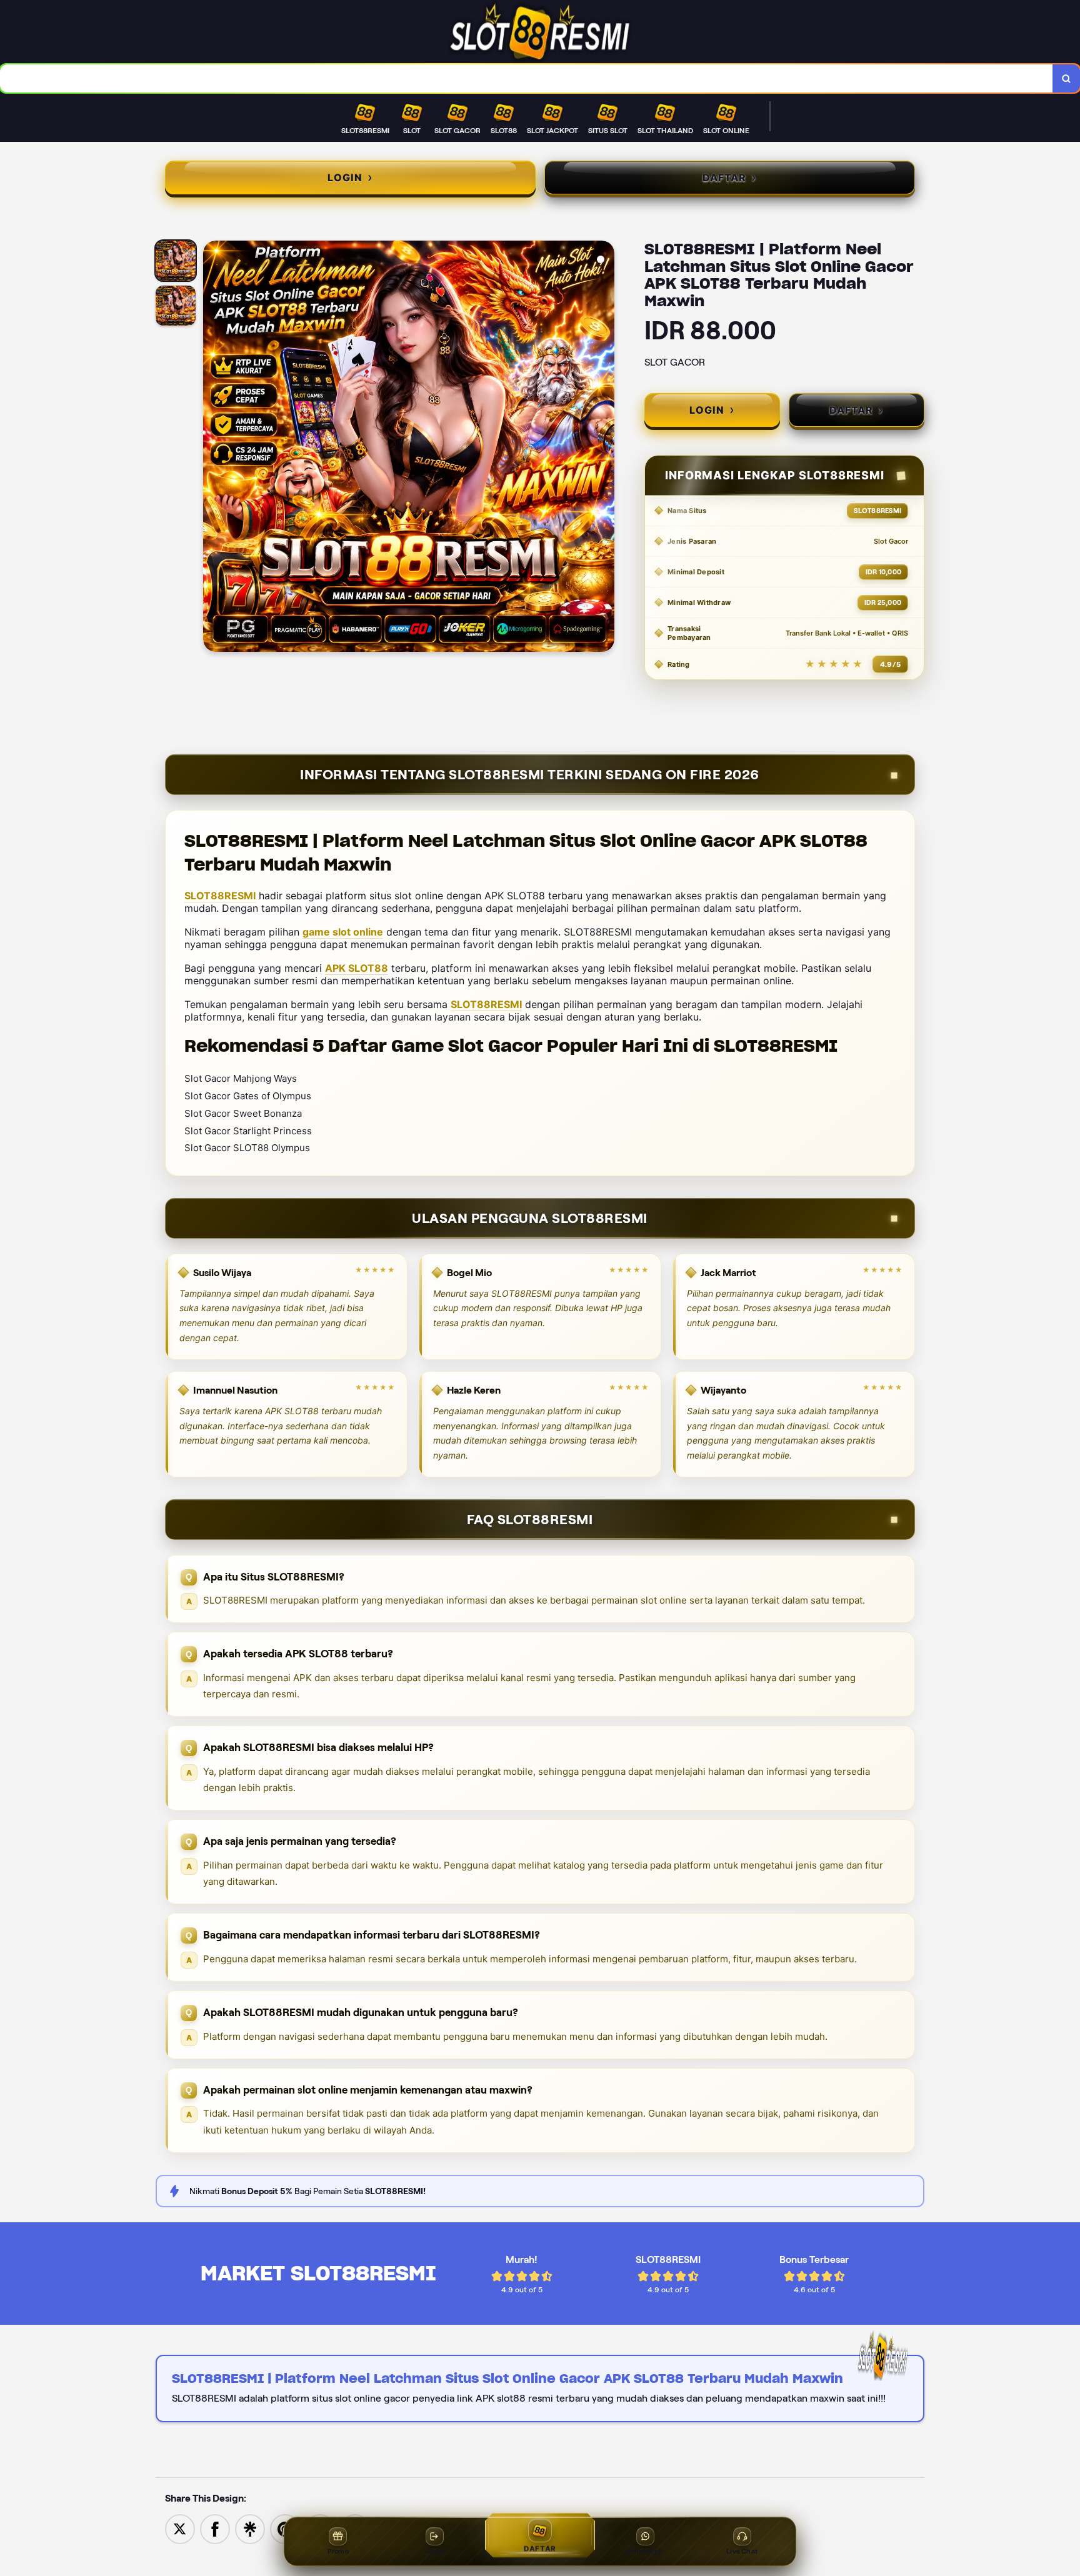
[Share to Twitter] (180, 2528)
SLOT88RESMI (220, 896)
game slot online (343, 932)
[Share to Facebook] (215, 2528)
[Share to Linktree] (250, 2528)
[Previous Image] (213, 448)
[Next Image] (604, 448)
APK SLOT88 (357, 968)
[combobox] (527, 78)
